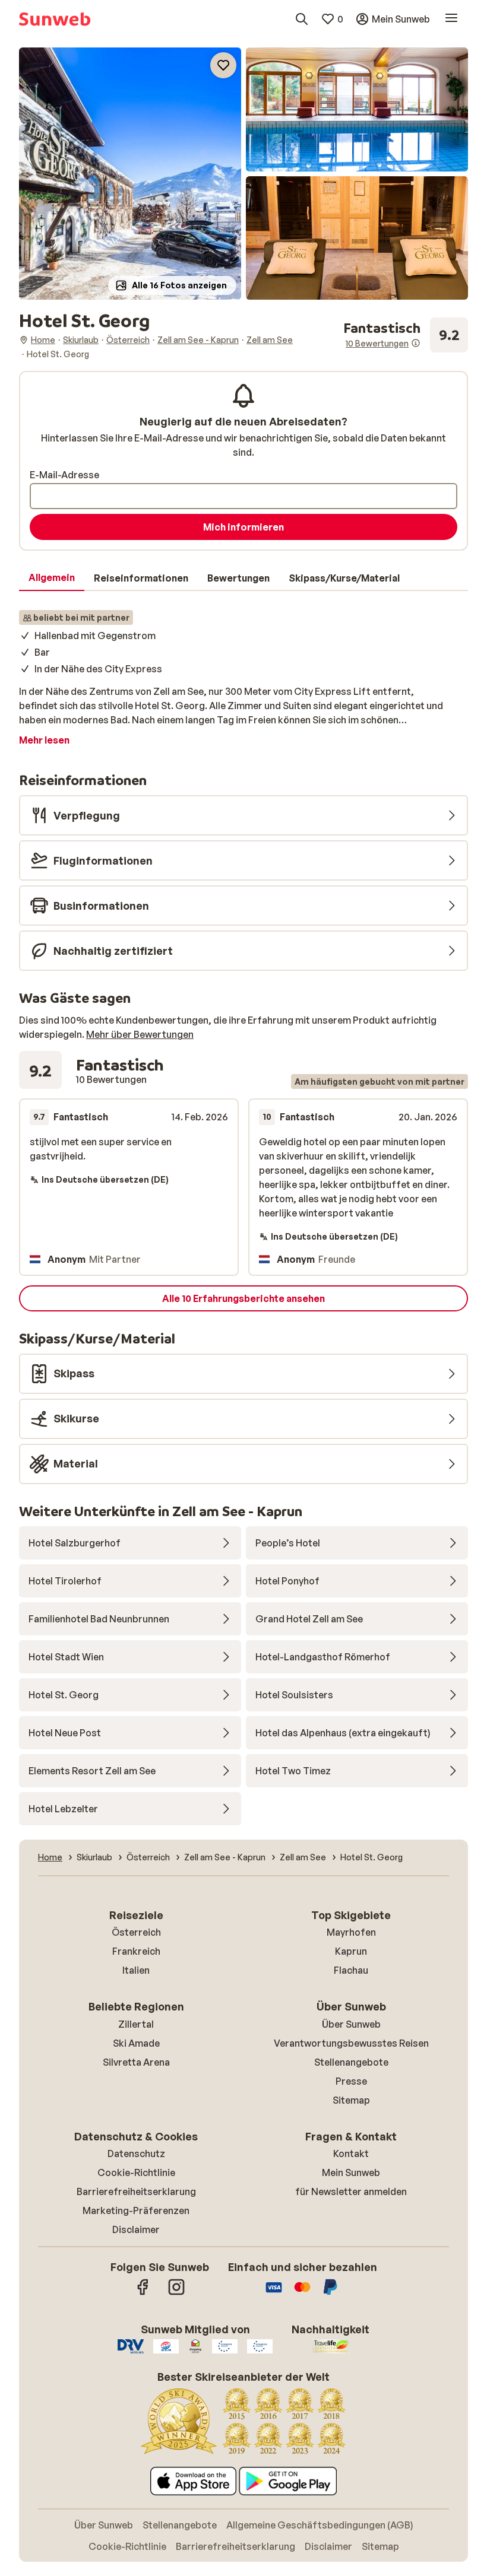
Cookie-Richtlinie (136, 2172)
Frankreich (136, 1951)
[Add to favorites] (223, 65)
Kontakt (351, 2153)
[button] (130, 174)
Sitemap (351, 2100)
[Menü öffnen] (451, 19)
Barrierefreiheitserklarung (136, 2191)
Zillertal (136, 2024)
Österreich (136, 1932)
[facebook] (143, 2293)
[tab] (52, 578)
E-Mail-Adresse (64, 475)
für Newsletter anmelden (351, 2191)
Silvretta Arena (136, 2062)
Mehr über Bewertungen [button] (140, 1034)
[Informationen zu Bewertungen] (416, 343)
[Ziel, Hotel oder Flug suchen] (302, 19)
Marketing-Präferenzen (136, 2210)
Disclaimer (136, 2229)
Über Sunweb (351, 2024)
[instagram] (176, 2293)
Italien (136, 1970)
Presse (351, 2081)
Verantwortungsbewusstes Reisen (351, 2043)
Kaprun (351, 1951)
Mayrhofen (351, 1932)
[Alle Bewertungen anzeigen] (406, 335)
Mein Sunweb (351, 2172)
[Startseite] (55, 19)
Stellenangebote (351, 2062)
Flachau (351, 1970)
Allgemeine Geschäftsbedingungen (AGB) (320, 2525)
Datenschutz (136, 2153)
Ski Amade (136, 2043)
